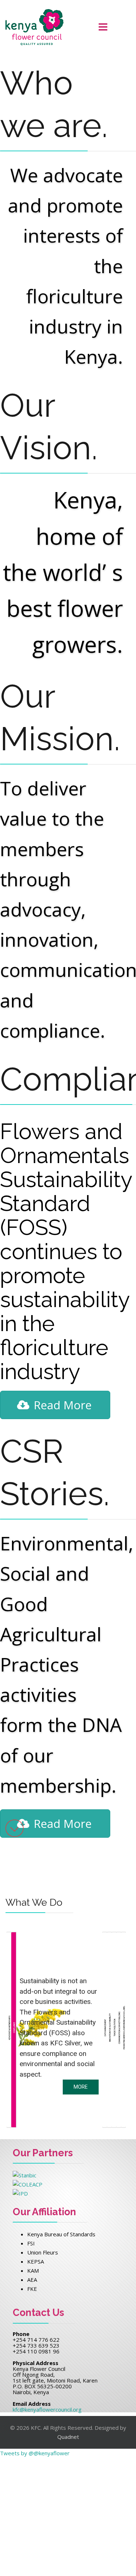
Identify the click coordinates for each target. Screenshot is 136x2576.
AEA (32, 2280)
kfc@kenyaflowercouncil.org (47, 2409)
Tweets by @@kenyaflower (35, 2453)
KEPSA (36, 2261)
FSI (31, 2243)
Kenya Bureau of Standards (61, 2234)
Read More (63, 1405)
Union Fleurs (43, 2252)
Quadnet (68, 2437)
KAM (33, 2271)
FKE (32, 2289)
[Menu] (103, 27)
